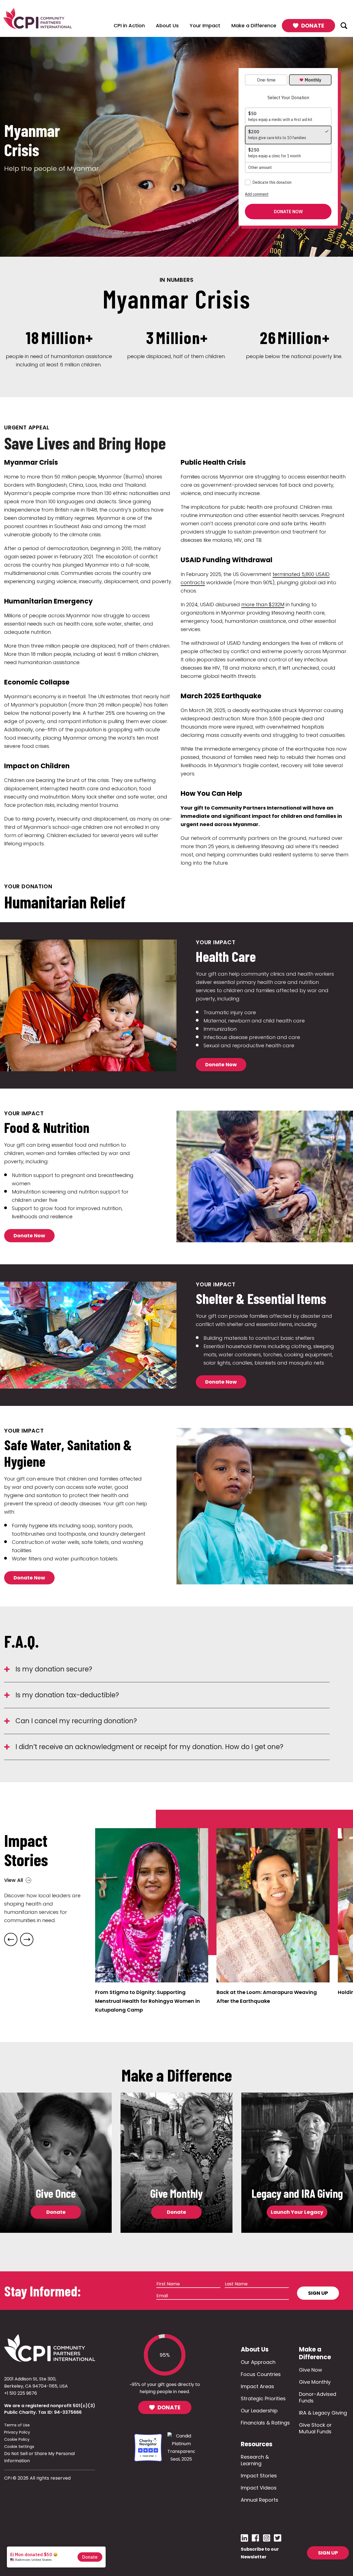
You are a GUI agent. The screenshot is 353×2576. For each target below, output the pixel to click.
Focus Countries (261, 2374)
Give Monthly (315, 2382)
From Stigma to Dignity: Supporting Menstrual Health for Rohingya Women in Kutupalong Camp (148, 2001)
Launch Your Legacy (297, 2212)
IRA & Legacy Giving (323, 2413)
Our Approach (258, 2362)
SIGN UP (328, 2553)
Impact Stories (259, 2476)
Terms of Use (17, 2425)
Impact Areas (257, 2386)
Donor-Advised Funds (318, 2397)
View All (14, 1880)
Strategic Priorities (263, 2398)
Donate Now (221, 1064)
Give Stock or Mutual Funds (315, 2428)
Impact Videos (259, 2488)
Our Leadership (259, 2411)
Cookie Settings (19, 2447)
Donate (56, 2212)
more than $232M (263, 604)
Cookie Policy (17, 2439)
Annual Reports (260, 2500)
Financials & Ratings (265, 2423)
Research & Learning (255, 2460)
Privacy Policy (17, 2432)
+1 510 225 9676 (21, 2393)
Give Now (311, 2370)
